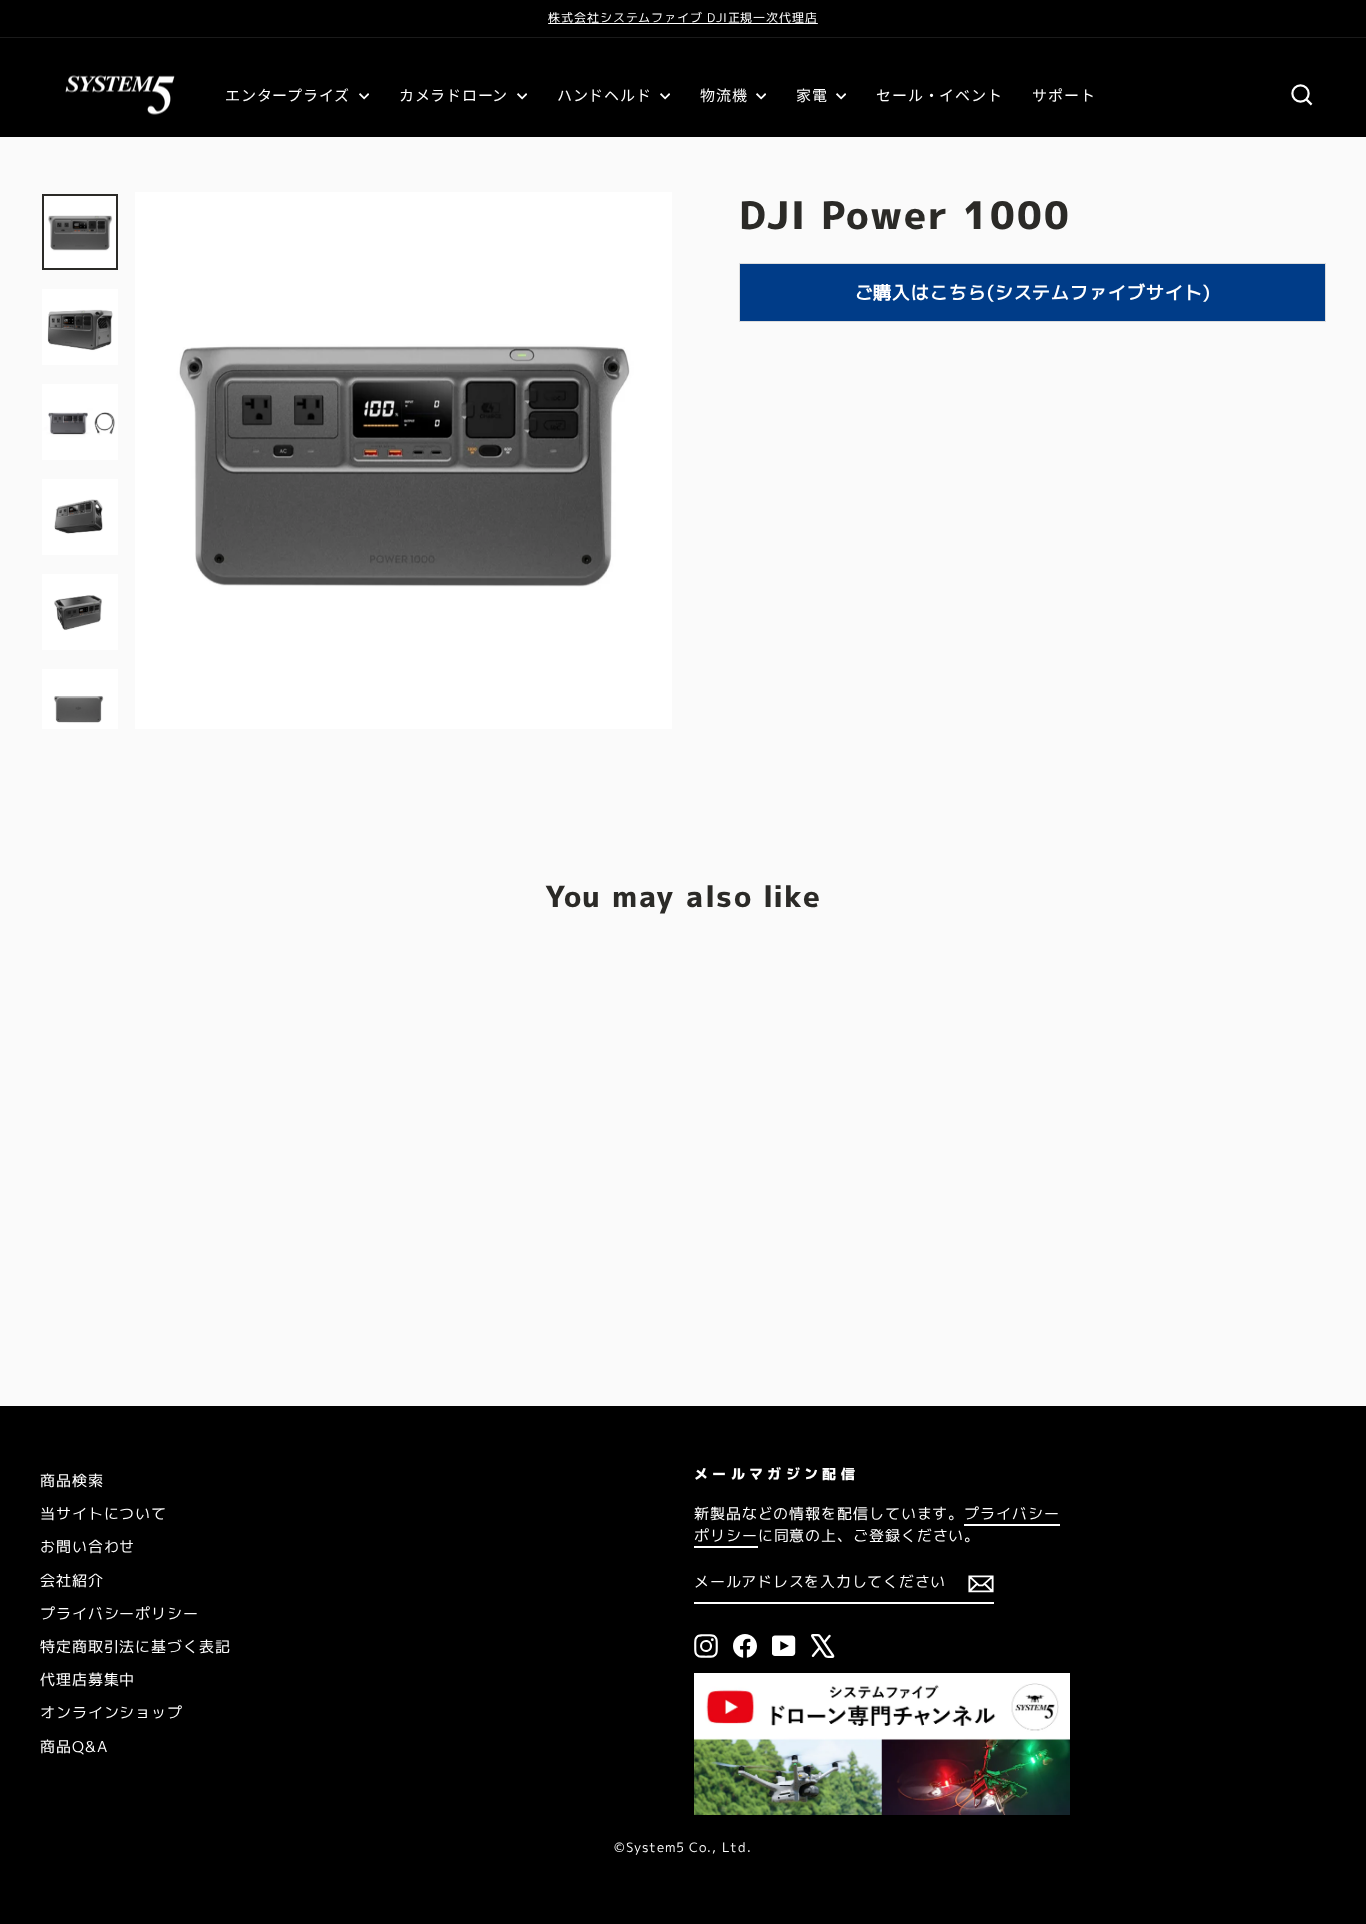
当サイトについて (103, 1513)
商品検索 (72, 1480)
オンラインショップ (111, 1712)
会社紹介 (72, 1580)
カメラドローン (455, 94)
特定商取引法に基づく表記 (135, 1646)
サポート (1063, 94)
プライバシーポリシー (119, 1613)
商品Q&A (74, 1746)
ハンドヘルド (606, 94)
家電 (813, 94)
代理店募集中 (87, 1679)
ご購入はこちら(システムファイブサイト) (1033, 292)
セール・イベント (939, 94)
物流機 (725, 94)
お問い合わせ (87, 1546)
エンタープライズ (289, 94)
